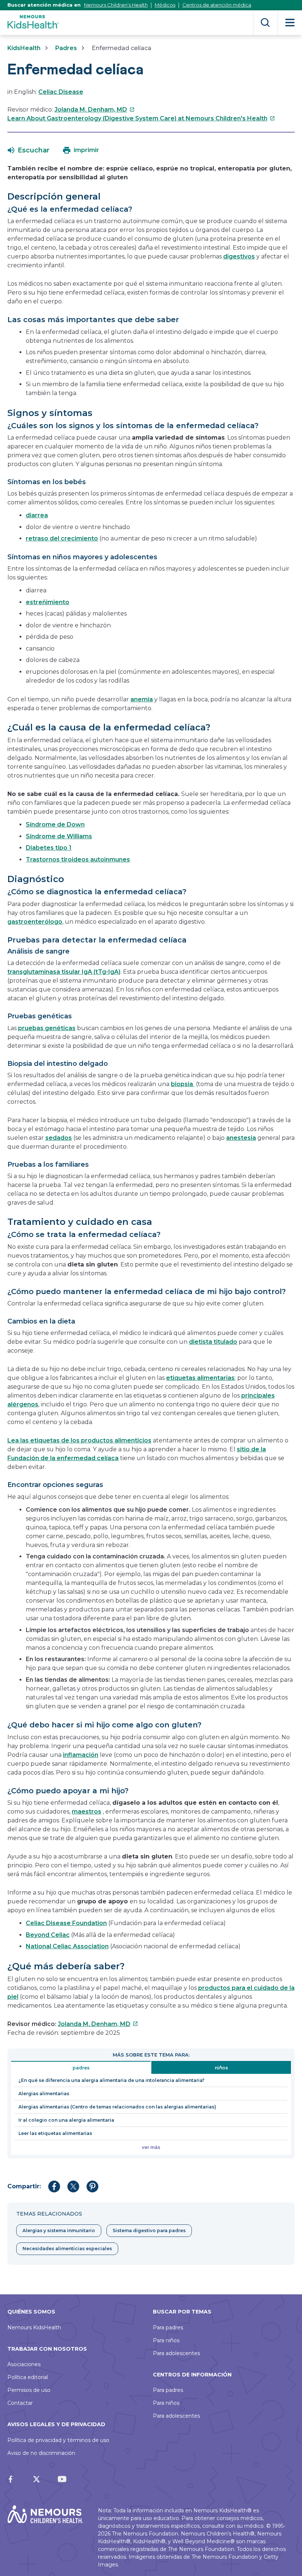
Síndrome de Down (55, 824)
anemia (142, 699)
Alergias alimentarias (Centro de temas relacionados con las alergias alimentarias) (117, 2107)
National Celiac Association (67, 1946)
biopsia (183, 1084)
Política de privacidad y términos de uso (58, 2440)
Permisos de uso (29, 2390)
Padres (66, 48)
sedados (59, 1138)
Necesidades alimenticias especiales (67, 2249)
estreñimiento (48, 602)
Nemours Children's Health (116, 5)
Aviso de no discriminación (41, 2453)
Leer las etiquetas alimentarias (55, 2133)
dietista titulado (213, 1342)
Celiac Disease (61, 92)
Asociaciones (24, 2364)
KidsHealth (24, 48)
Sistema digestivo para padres (149, 2230)
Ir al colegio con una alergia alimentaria (66, 2120)
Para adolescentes (176, 2353)
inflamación (81, 1755)
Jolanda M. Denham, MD (95, 110)
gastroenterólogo (35, 922)
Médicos (165, 5)
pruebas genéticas (47, 1028)
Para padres (168, 2327)
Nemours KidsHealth (34, 2327)
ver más (151, 2147)
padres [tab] (81, 2068)
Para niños (166, 2340)
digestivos (239, 256)
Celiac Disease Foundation (66, 1923)
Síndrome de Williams (59, 836)
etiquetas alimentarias (200, 1378)
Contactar (20, 2403)
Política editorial (28, 2377)
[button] (29, 150)
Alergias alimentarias (44, 2094)
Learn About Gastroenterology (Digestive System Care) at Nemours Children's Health (141, 118)
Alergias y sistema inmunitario (59, 2230)
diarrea (37, 515)
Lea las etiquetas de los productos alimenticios (79, 1440)
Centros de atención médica (217, 5)
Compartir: (24, 2186)
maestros (87, 1812)
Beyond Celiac (48, 1935)
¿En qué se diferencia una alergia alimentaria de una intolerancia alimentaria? (111, 2080)
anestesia (241, 1138)
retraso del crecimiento (62, 538)
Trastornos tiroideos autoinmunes (78, 859)
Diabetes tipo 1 (49, 848)
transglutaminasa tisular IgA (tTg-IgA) (64, 972)
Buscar (265, 23)
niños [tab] (221, 2068)
